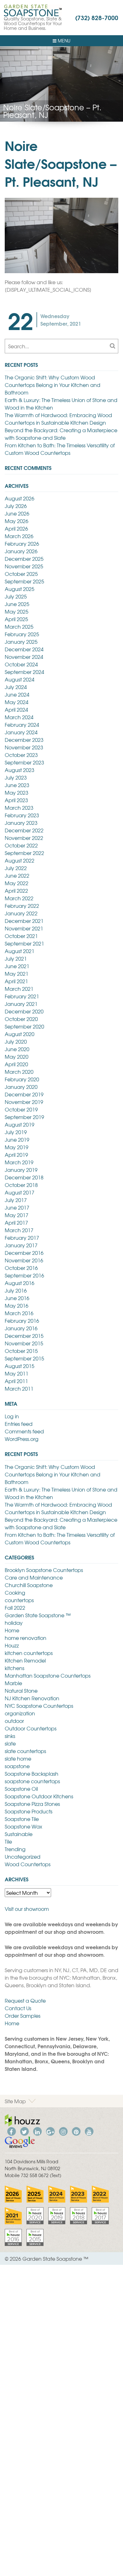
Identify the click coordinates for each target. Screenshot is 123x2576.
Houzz (12, 1645)
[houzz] (22, 2120)
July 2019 (16, 1132)
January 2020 (21, 1087)
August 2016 (20, 1283)
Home (12, 1630)
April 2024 (16, 709)
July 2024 (16, 687)
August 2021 (20, 951)
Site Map (15, 2101)
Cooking (15, 1592)
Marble (13, 1683)
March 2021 (19, 989)
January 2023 (21, 823)
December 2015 (24, 1336)
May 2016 (17, 1305)
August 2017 (20, 1192)
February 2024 (22, 725)
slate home (18, 1758)
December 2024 (24, 649)
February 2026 (22, 543)
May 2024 (17, 702)
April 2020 (16, 1064)
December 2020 (24, 1011)
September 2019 (24, 1117)
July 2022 (16, 868)
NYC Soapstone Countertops (39, 1706)
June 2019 (17, 1139)
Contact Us (18, 2008)
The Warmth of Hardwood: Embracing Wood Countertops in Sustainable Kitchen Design (58, 419)
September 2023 (24, 762)
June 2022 (17, 875)
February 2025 (22, 634)
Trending (15, 1849)
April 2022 (16, 891)
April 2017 (16, 1222)
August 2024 (20, 679)
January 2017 (21, 1245)
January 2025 (21, 642)
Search (112, 346)
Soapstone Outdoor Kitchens (39, 1796)
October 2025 (21, 574)
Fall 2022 (15, 1608)
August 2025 (20, 589)
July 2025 (16, 596)
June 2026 (17, 513)
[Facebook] (11, 2131)
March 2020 (19, 1072)
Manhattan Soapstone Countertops (48, 1675)
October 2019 (21, 1109)
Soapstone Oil (21, 1789)
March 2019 (19, 1162)
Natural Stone (21, 1691)
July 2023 (16, 777)
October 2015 (21, 1351)
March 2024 (19, 717)
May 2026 (17, 521)
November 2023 (24, 747)
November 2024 (24, 657)
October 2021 (21, 936)
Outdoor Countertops (31, 1728)
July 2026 (16, 506)
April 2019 (16, 1155)
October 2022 (21, 845)
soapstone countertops (32, 1781)
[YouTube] (89, 2131)
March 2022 (19, 898)
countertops (19, 1600)
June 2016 (17, 1298)
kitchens (15, 1668)
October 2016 (21, 1268)
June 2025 (17, 604)
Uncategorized (23, 1856)
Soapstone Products (29, 1811)
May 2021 (17, 974)
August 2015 (20, 1366)
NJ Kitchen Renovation (32, 1698)
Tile (8, 1841)
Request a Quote (25, 2000)
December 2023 (24, 740)
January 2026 (21, 551)
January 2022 (21, 913)
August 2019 (20, 1124)
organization (20, 1713)
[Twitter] (24, 2131)
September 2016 (24, 1275)
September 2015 (24, 1358)
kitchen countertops (29, 1653)
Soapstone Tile (22, 1819)
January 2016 (21, 1328)
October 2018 (21, 1185)
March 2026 (19, 536)
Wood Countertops (28, 1864)
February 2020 (22, 1079)
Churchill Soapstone (29, 1585)
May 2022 (17, 883)
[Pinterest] (76, 2131)
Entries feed (19, 1424)
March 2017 (19, 1230)
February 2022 (22, 906)
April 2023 (16, 800)
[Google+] (50, 2131)
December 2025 (24, 559)
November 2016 (24, 1260)
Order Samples (23, 2016)
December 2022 (24, 830)
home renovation (26, 1638)
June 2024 (17, 694)
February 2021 (22, 996)
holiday (14, 1623)
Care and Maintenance (34, 1577)
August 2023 (20, 770)
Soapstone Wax (23, 1826)
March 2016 (19, 1313)
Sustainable (19, 1834)
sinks (10, 1736)
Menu (63, 41)
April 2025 (16, 619)
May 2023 (17, 792)
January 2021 (21, 1004)
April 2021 (16, 981)
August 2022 (20, 860)
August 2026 (20, 498)
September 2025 (24, 581)
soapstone (17, 1766)
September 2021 (24, 943)
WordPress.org (22, 1439)
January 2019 (21, 1170)
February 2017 (22, 1238)
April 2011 (16, 1381)
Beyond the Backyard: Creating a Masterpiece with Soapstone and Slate (61, 434)
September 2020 (24, 1026)
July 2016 (16, 1290)
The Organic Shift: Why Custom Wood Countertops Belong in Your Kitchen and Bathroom (53, 385)
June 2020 (17, 1049)
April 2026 (16, 528)
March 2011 (19, 1388)
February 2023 (22, 815)
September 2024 (24, 672)
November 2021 (24, 928)
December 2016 (24, 1253)
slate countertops (25, 1751)
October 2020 (21, 1019)
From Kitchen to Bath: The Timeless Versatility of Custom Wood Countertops (60, 449)
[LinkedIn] (37, 2131)
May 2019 (17, 1147)
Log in (12, 1416)
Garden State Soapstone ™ (38, 1615)
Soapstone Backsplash (32, 1773)
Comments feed (24, 1431)
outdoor (14, 1721)
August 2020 (20, 1034)
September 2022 (24, 853)
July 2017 (16, 1200)
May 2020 (17, 1056)
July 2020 (16, 1041)
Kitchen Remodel (25, 1660)
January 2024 (21, 732)
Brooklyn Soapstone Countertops (44, 1570)
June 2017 (17, 1207)
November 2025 (24, 566)
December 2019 (24, 1094)
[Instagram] (63, 2131)
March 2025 (19, 626)
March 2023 (19, 808)
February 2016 (22, 1321)
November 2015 (24, 1343)
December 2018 (24, 1177)
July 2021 (16, 958)
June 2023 (17, 785)
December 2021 (24, 921)
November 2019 (24, 1102)
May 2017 (17, 1215)
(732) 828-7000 (97, 17)
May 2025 (17, 611)
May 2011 (17, 1373)
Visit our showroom (27, 1909)
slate (10, 1743)
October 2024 (21, 664)
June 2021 (17, 966)
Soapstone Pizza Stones (32, 1804)
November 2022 (24, 838)
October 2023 (21, 755)
